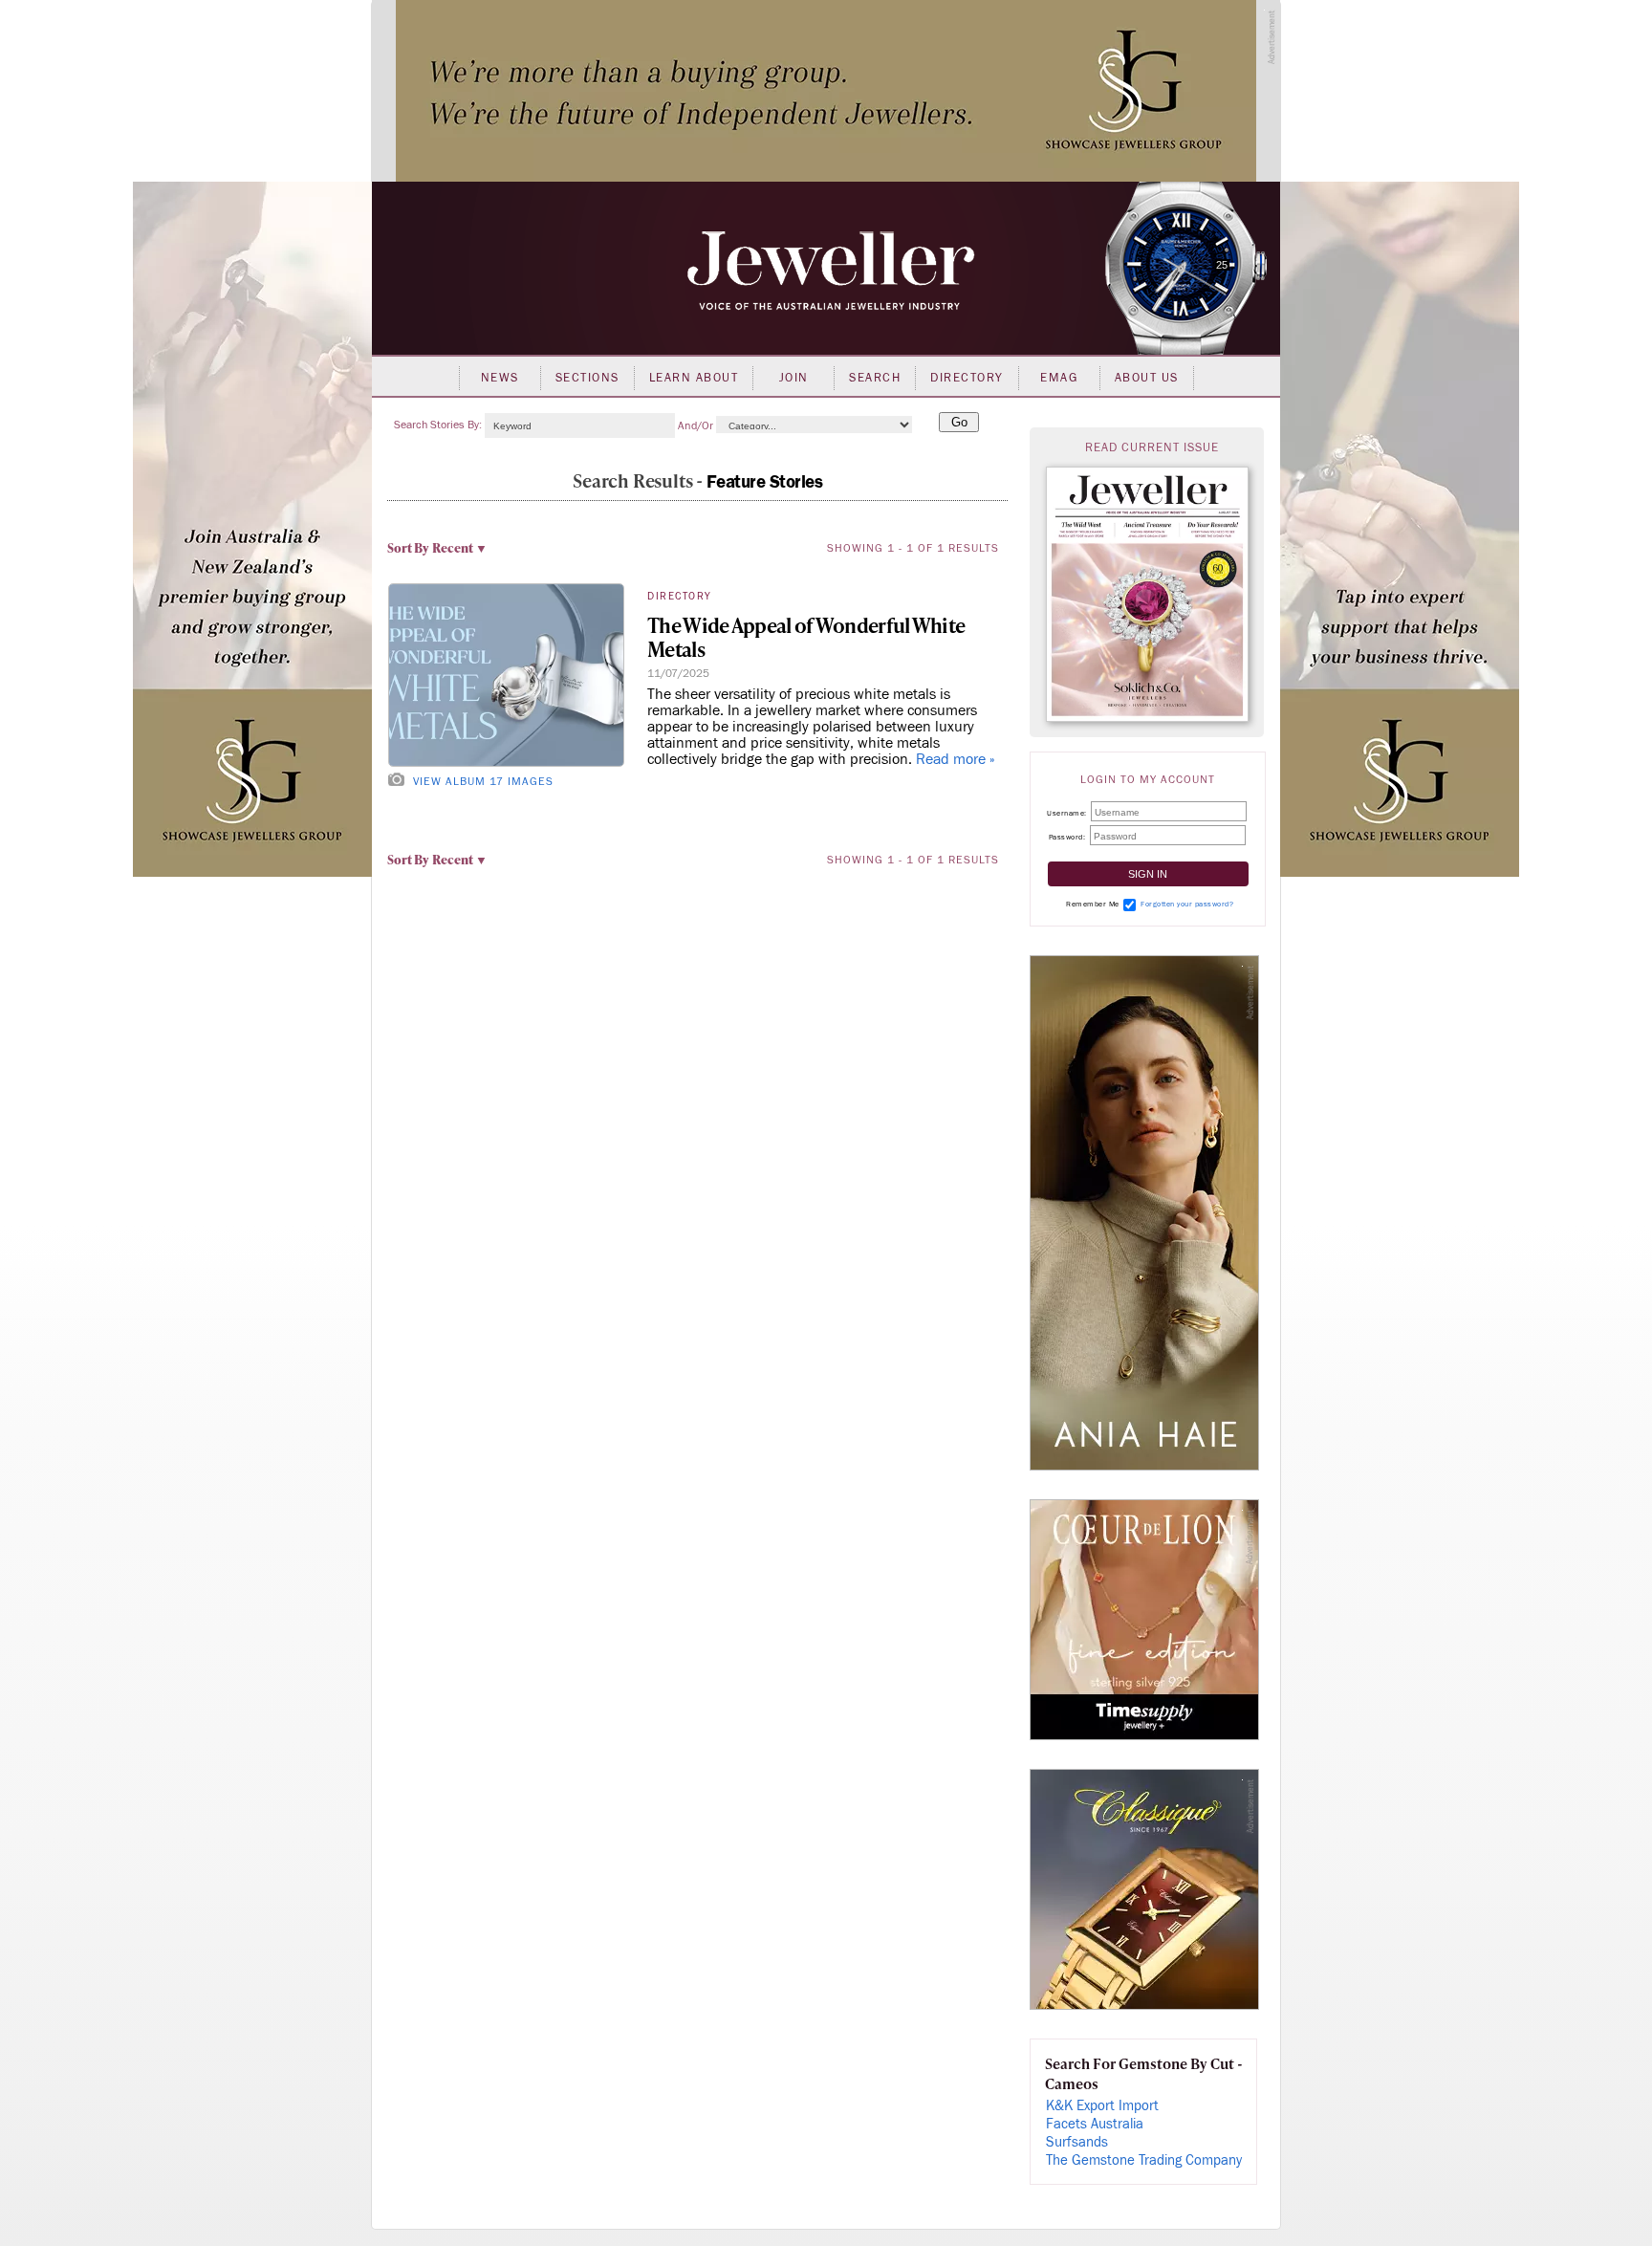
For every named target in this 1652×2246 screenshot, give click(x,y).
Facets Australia (1095, 2124)
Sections (587, 378)
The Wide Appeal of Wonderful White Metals (806, 637)
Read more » (956, 759)
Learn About (694, 378)
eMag (1059, 378)
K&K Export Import (1102, 2106)
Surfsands (1077, 2142)
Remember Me (1093, 904)
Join (794, 378)
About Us (1147, 378)
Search (875, 378)
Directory (967, 378)
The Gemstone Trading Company (1144, 2160)
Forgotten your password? (1187, 904)
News (500, 378)
